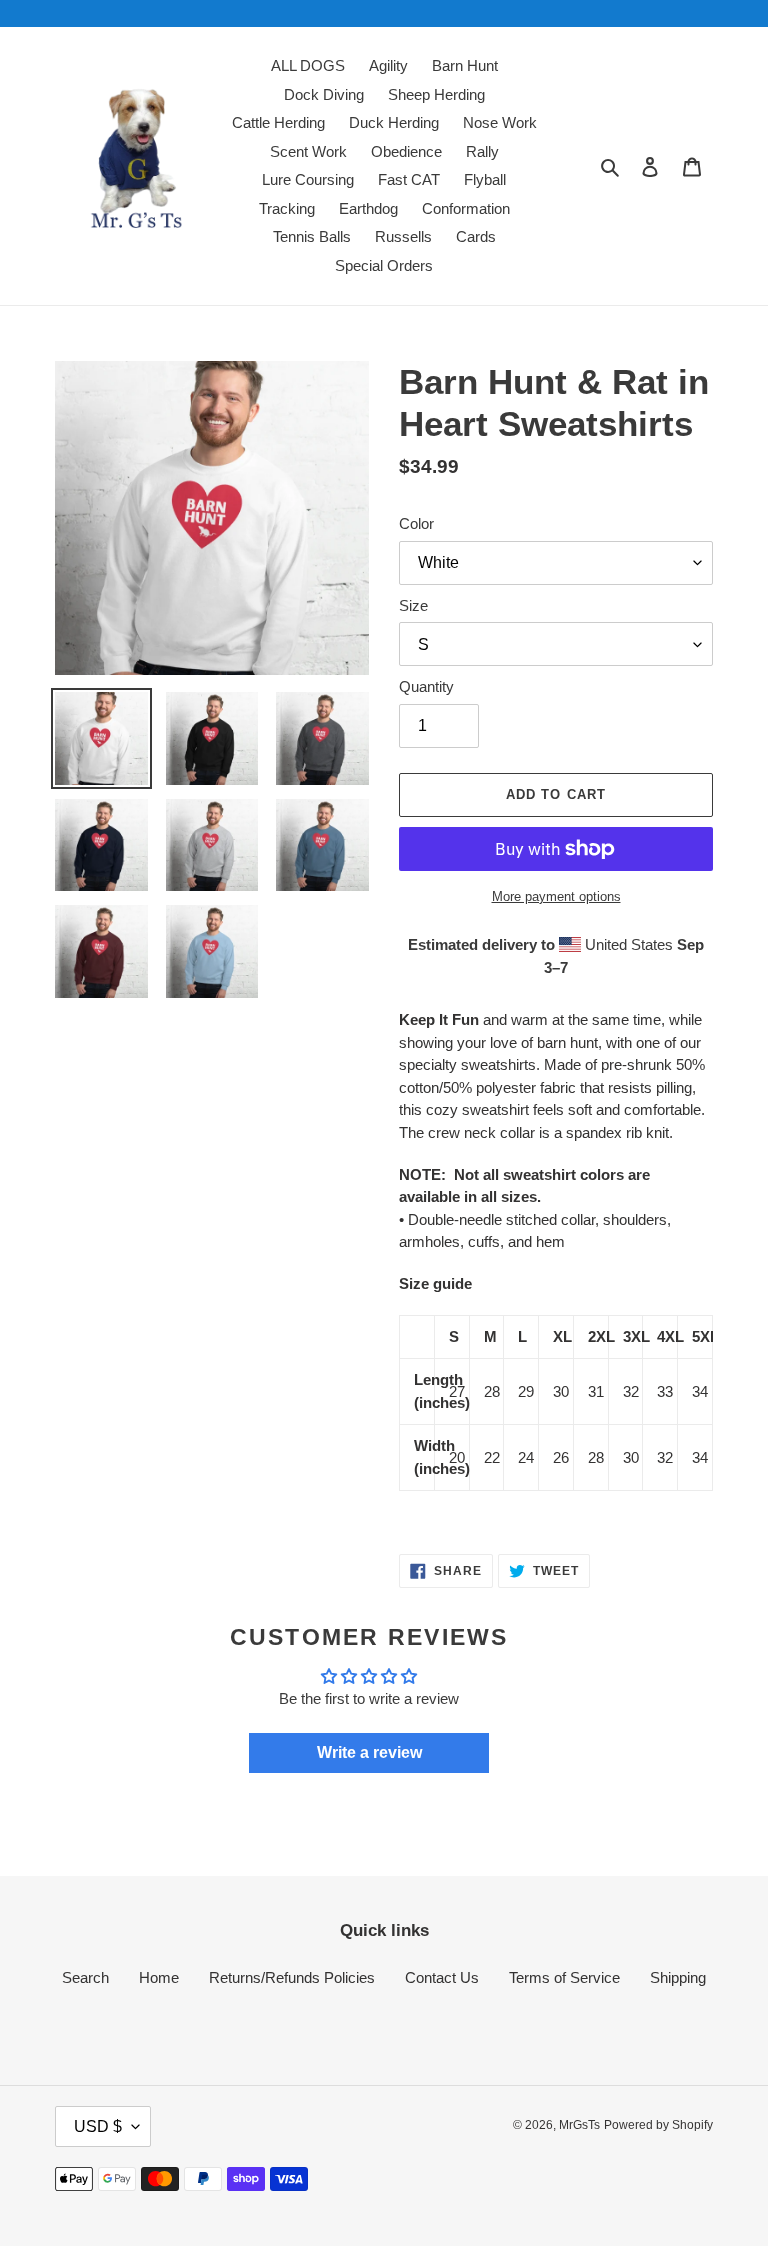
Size (413, 605)
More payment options (556, 896)
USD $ (98, 2126)
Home (159, 1977)
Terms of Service (564, 1977)
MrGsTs (579, 2125)
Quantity (426, 686)
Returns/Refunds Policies (292, 1977)
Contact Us (442, 1977)
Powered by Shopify (658, 2125)
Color (416, 523)
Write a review (369, 1752)
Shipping (678, 1977)
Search (85, 1977)
